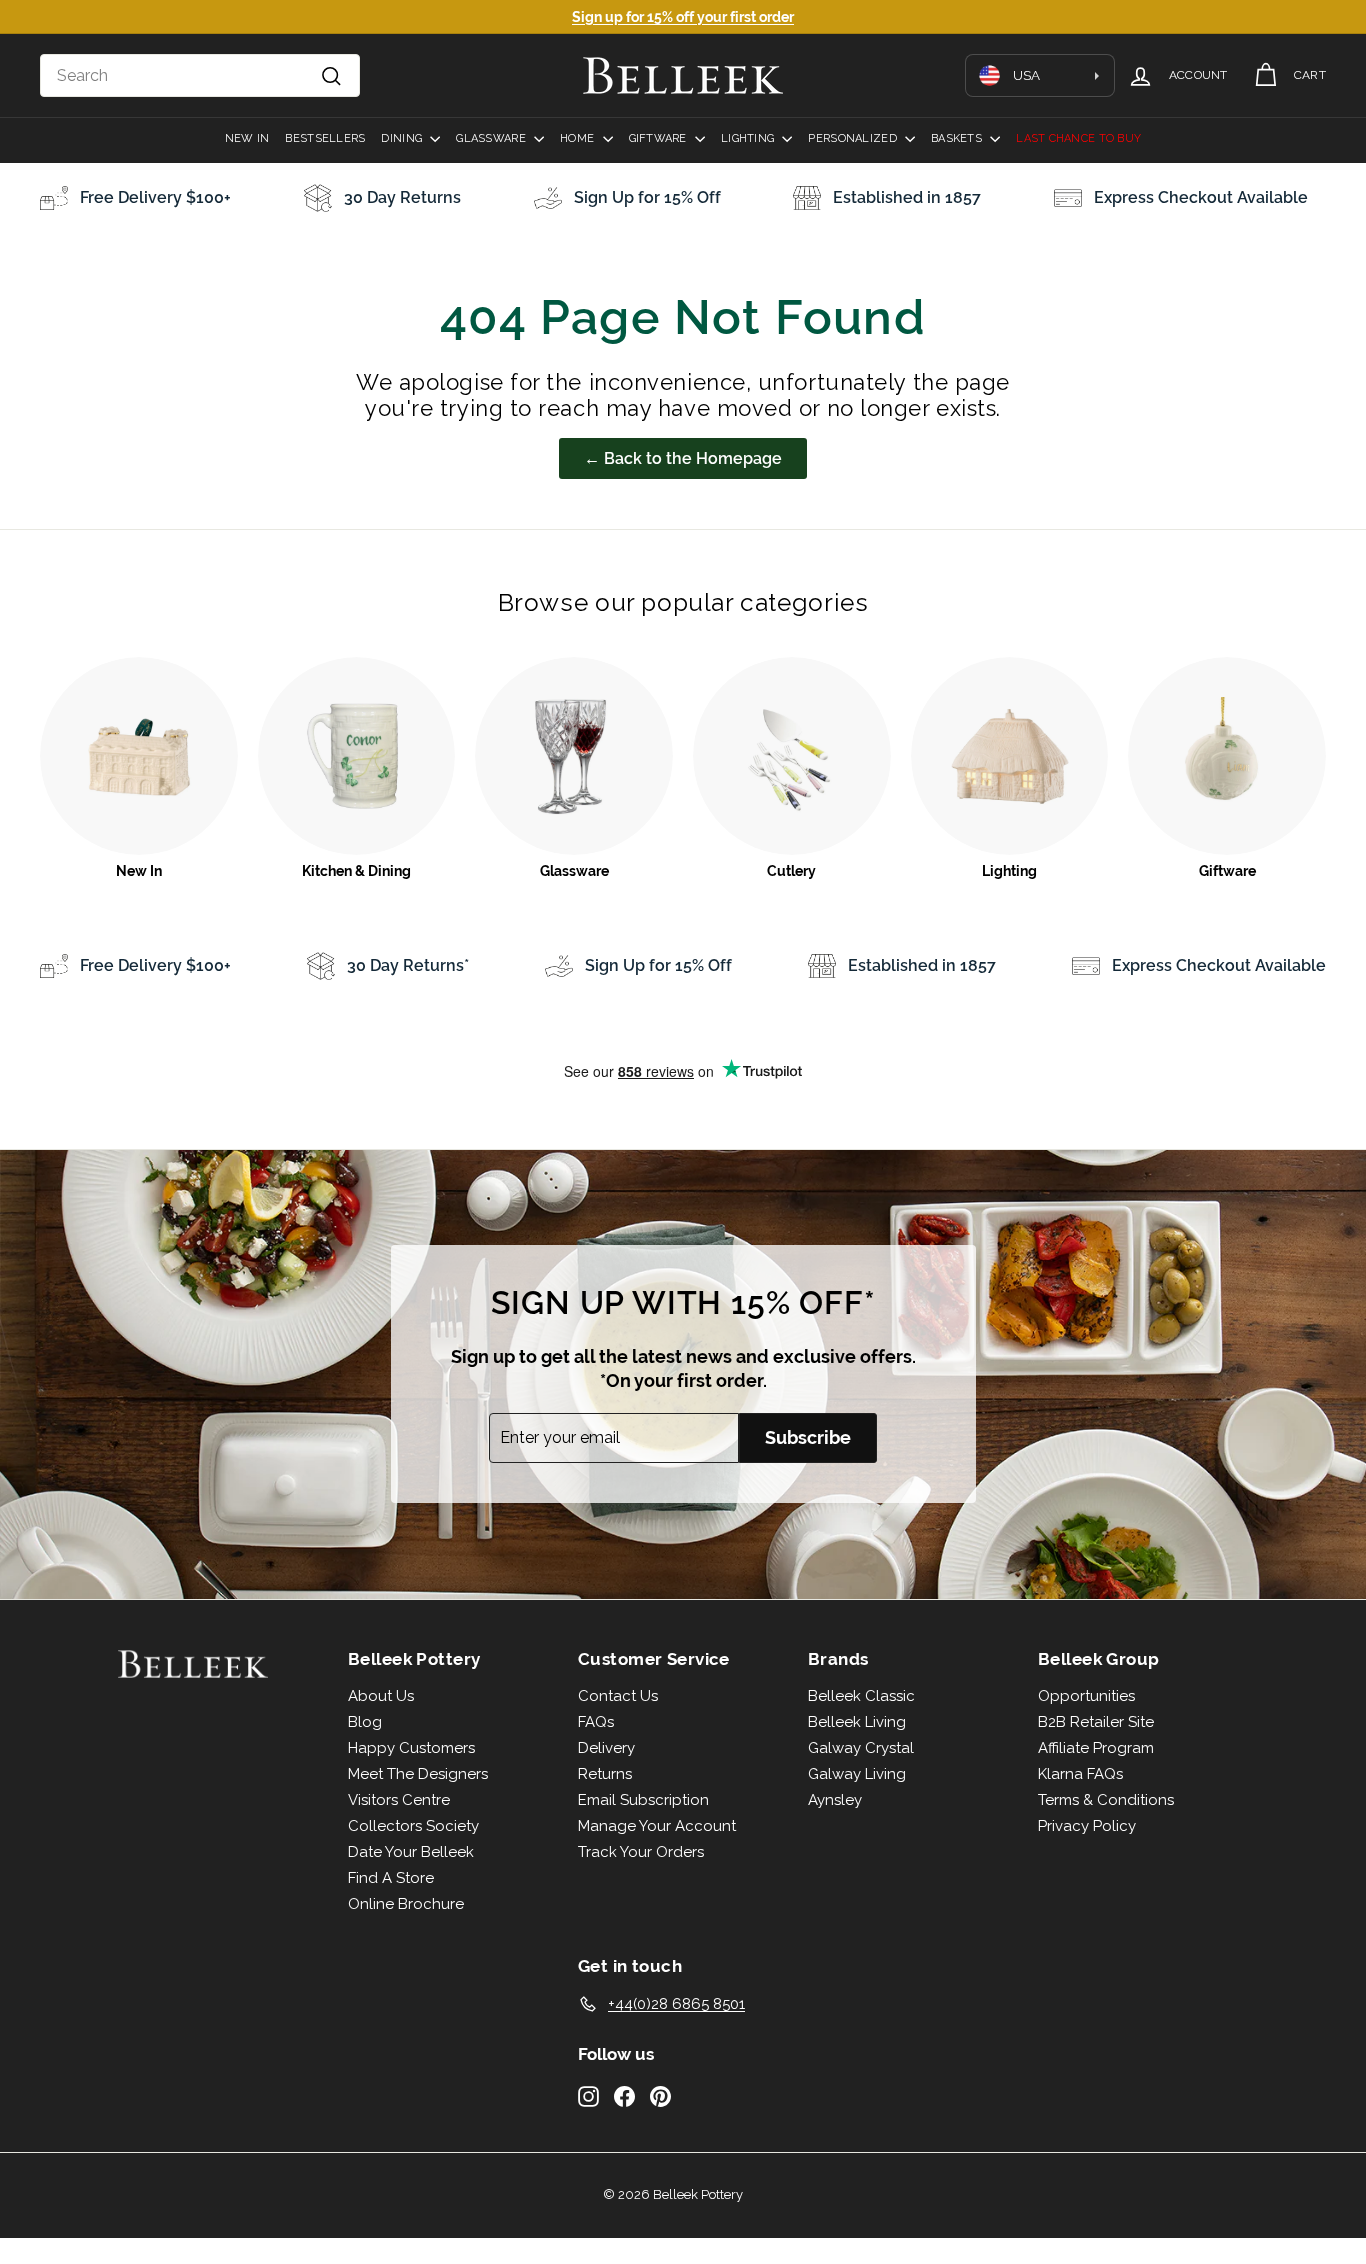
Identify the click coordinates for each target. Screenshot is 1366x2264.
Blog (365, 1722)
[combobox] (200, 76)
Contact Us (618, 1696)
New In (247, 138)
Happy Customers (411, 1748)
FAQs (596, 1722)
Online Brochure (406, 1904)
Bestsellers (325, 138)
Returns (605, 1774)
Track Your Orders (641, 1852)
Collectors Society (413, 1826)
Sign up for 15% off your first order (683, 17)
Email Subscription (643, 1800)
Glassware (492, 138)
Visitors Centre (399, 1800)
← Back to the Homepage (683, 458)
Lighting (749, 138)
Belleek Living (857, 1722)
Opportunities (1086, 1696)
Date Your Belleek (411, 1852)
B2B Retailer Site (1096, 1722)
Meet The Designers (418, 1774)
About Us (381, 1696)
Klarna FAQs (1080, 1774)
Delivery (606, 1748)
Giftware (659, 138)
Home (578, 138)
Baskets (958, 138)
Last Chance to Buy (1078, 138)
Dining (403, 138)
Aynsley (835, 1800)
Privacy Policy (1087, 1826)
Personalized (854, 138)
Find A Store (391, 1878)
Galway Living (857, 1774)
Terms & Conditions (1106, 1800)
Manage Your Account (657, 1826)
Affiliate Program (1096, 1748)
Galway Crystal (861, 1748)
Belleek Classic (861, 1696)
